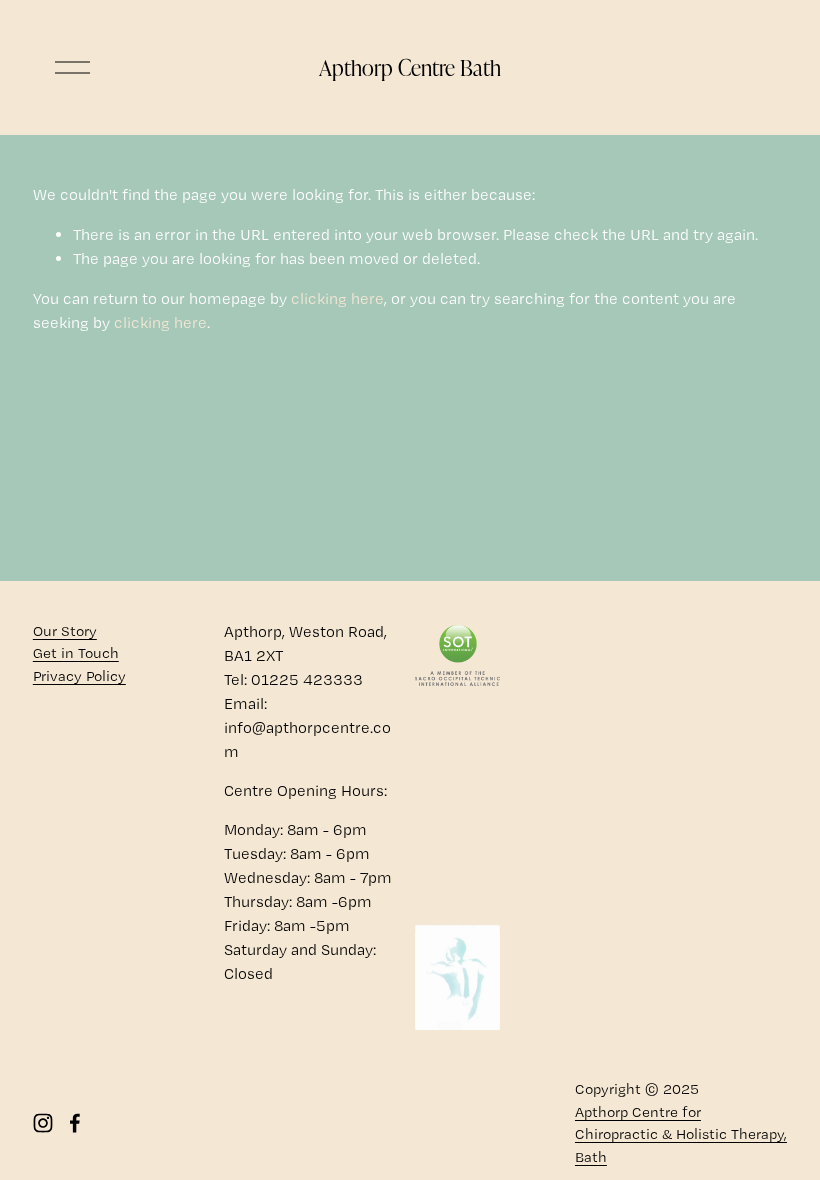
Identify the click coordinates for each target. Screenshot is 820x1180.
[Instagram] (43, 1123)
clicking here (337, 298)
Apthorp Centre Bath (410, 67)
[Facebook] (75, 1123)
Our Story (65, 631)
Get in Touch (76, 653)
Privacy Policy (79, 676)
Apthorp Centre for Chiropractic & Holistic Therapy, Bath (681, 1134)
